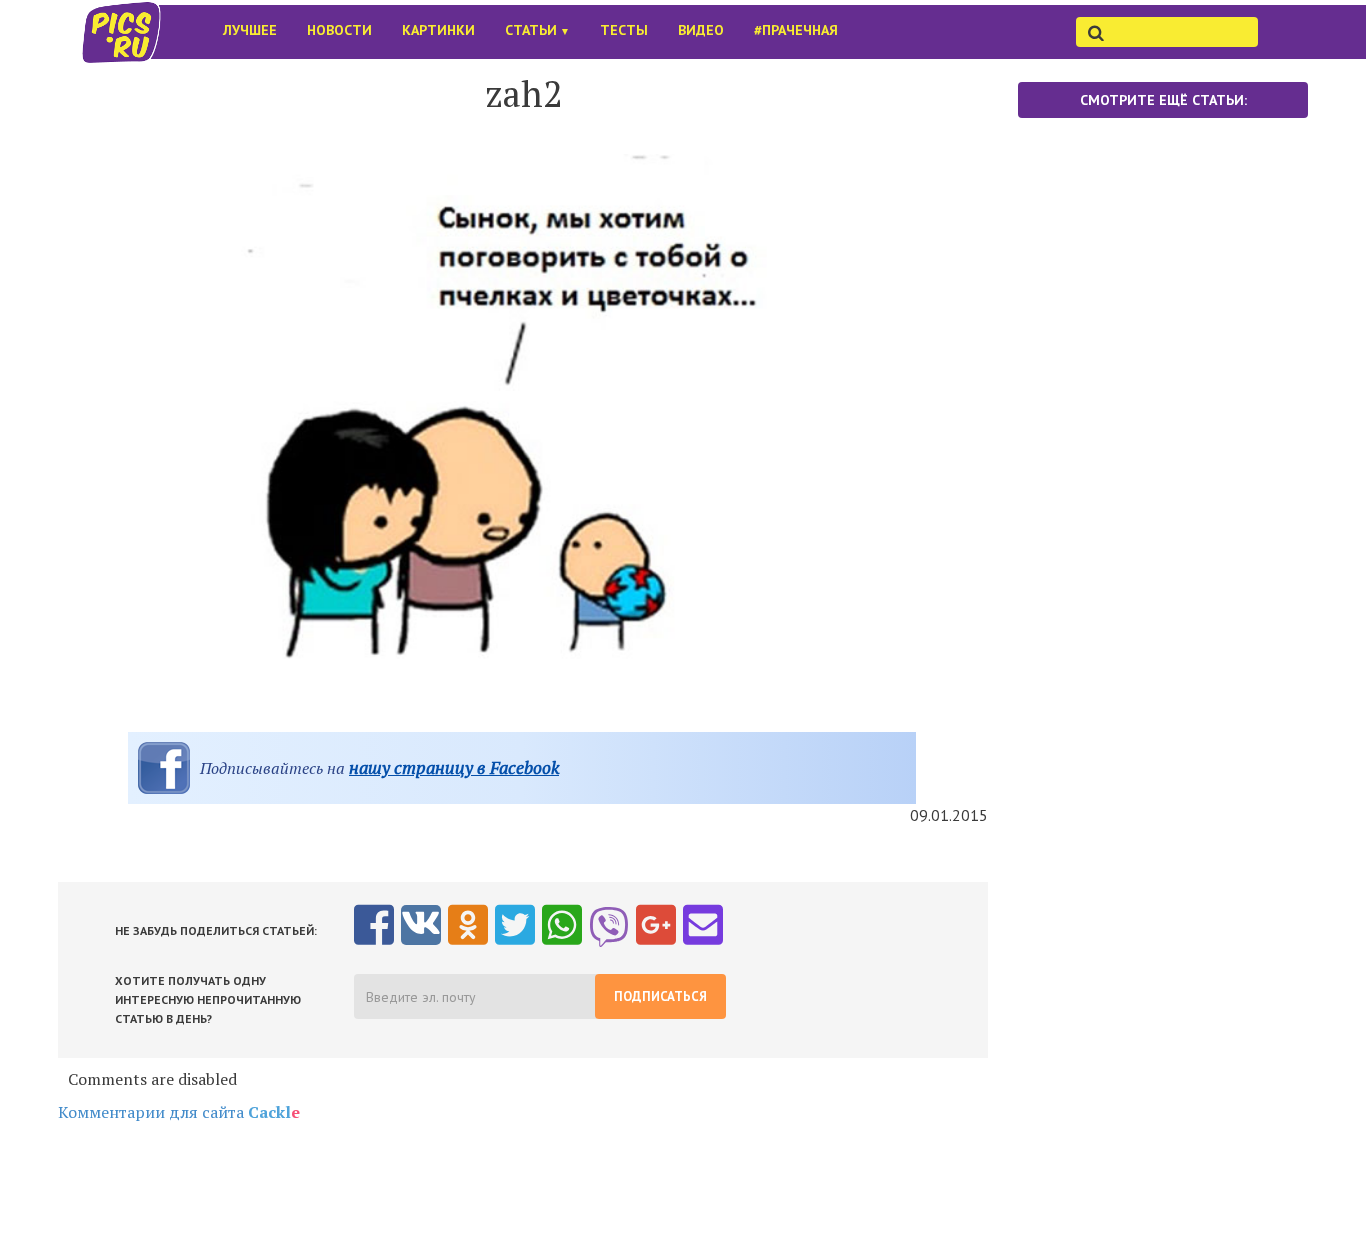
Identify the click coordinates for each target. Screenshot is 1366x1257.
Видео (701, 30)
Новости (339, 30)
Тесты (624, 30)
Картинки (438, 30)
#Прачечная (796, 30)
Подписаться (660, 996)
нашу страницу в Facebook (454, 767)
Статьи (537, 30)
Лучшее (250, 30)
